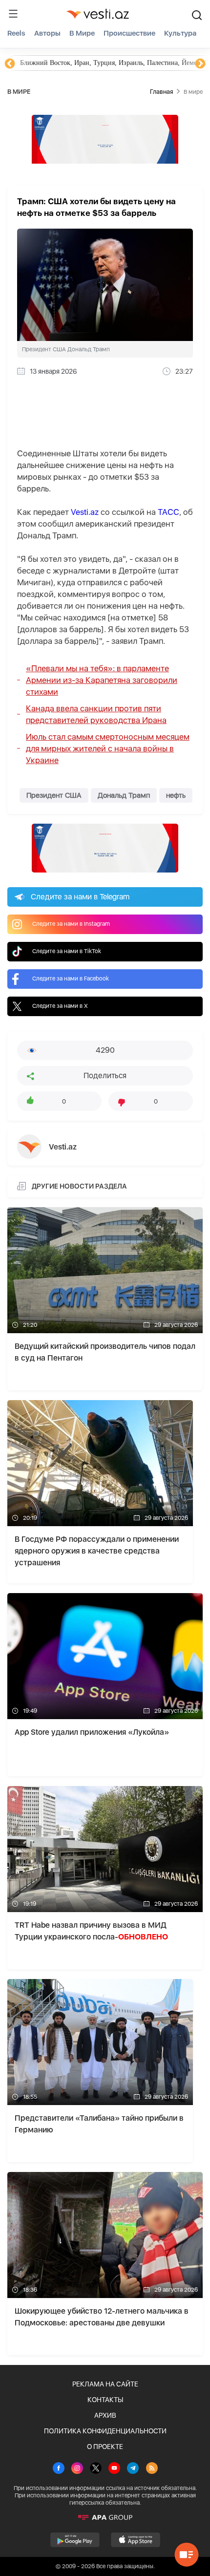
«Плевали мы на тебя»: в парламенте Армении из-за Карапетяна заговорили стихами (102, 680)
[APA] (105, 2517)
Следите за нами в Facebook (71, 979)
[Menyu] (13, 14)
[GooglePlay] (75, 2540)
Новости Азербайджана (55, 63)
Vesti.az (85, 512)
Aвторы (47, 33)
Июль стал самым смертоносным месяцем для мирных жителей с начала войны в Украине (108, 748)
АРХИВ (105, 2415)
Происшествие (129, 33)
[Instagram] (77, 2469)
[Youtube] (114, 2469)
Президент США (54, 795)
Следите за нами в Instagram (71, 924)
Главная (161, 92)
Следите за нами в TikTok (67, 951)
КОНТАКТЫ (105, 2400)
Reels (16, 33)
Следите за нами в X (60, 1006)
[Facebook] (59, 2469)
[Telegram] (133, 2469)
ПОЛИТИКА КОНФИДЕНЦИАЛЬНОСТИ (105, 2431)
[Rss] (152, 2469)
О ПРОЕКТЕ (105, 2447)
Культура (180, 33)
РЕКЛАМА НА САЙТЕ (105, 2384)
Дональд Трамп (124, 795)
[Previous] (10, 64)
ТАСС (168, 512)
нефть (176, 795)
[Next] (200, 64)
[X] (96, 2469)
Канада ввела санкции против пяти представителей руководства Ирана (96, 714)
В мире (82, 33)
